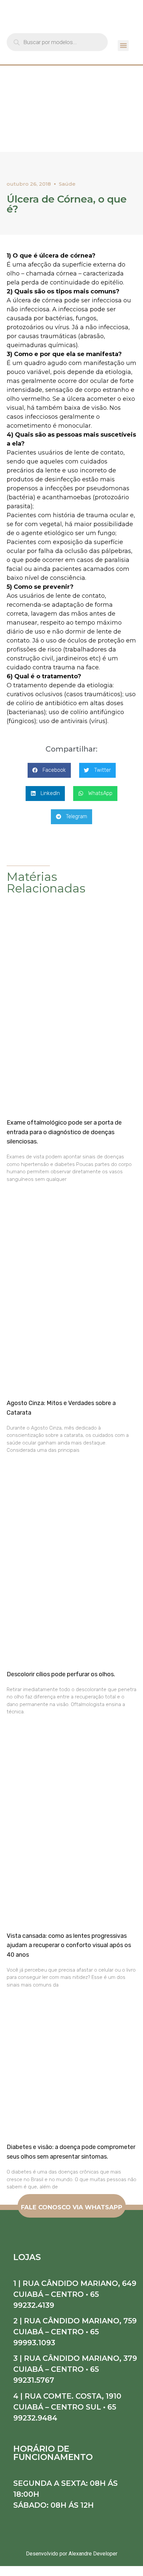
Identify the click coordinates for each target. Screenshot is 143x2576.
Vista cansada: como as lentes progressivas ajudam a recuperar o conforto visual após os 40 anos (69, 1945)
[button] (123, 46)
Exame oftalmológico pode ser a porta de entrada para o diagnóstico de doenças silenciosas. (64, 1132)
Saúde (67, 184)
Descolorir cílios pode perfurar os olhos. (61, 1674)
